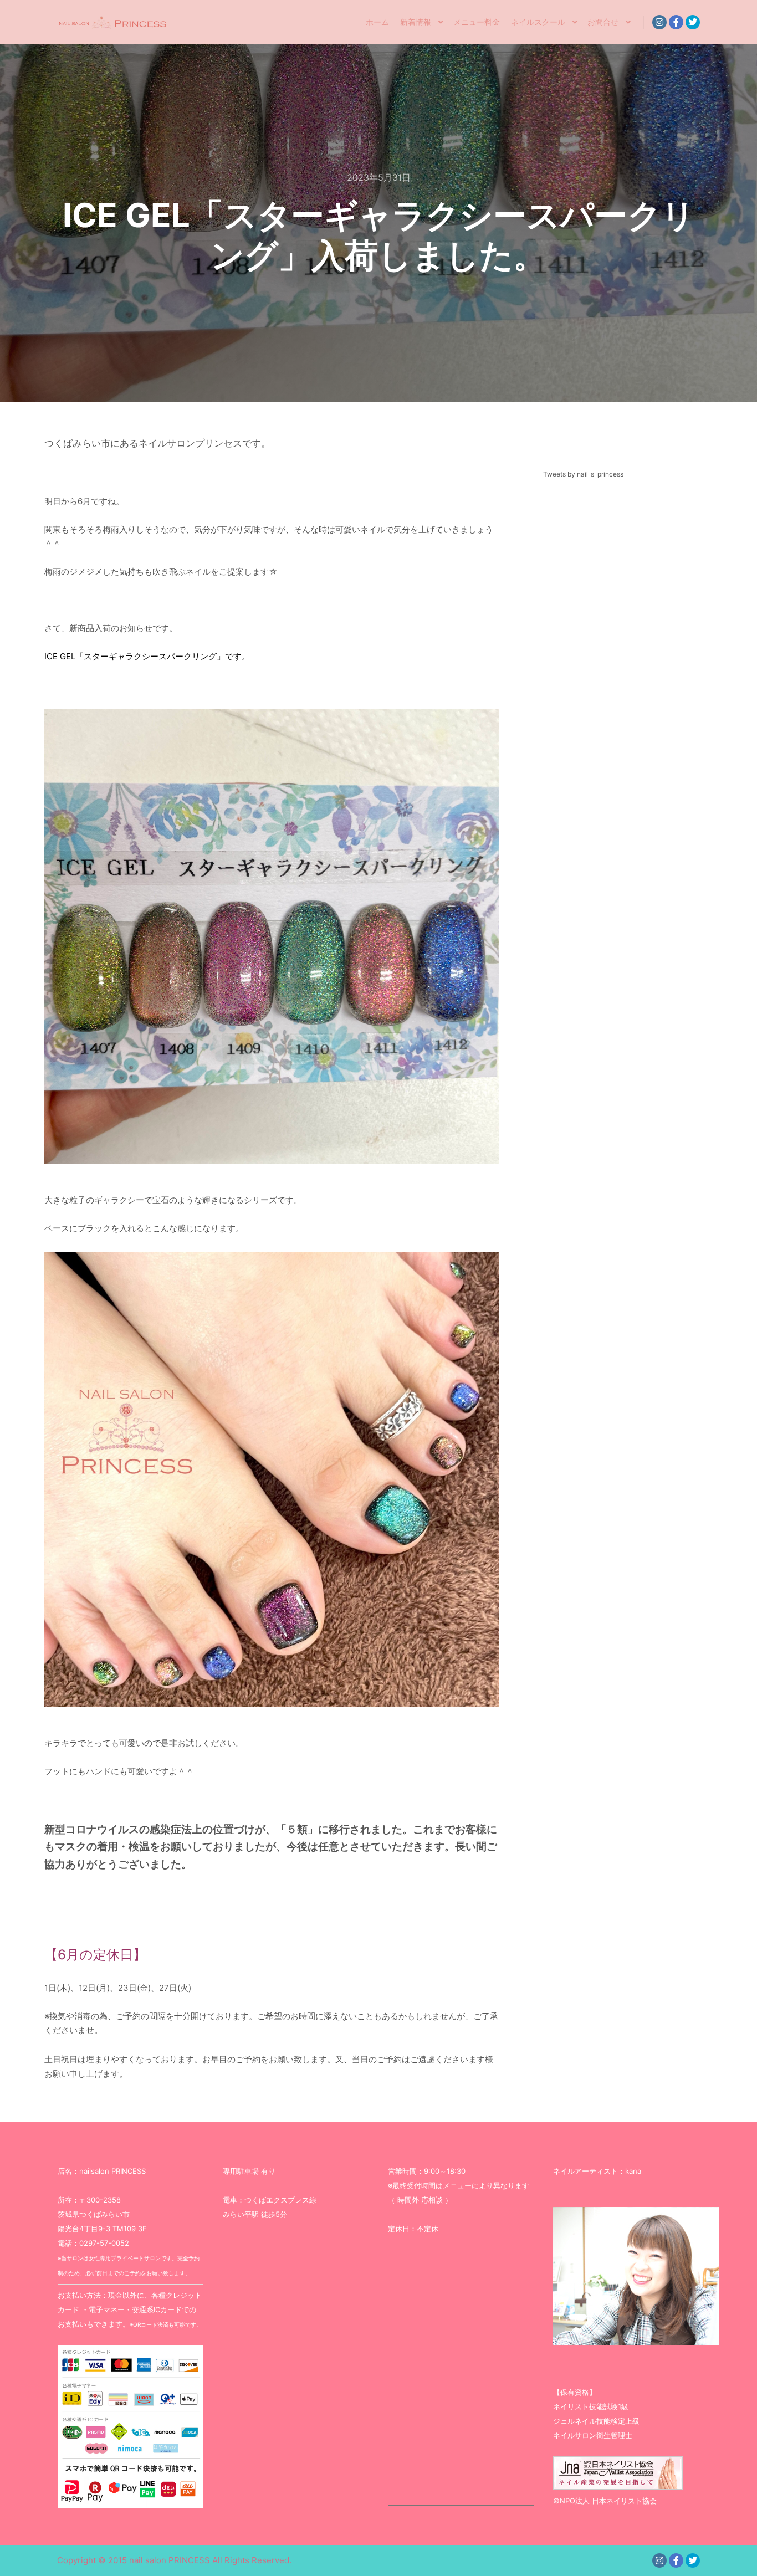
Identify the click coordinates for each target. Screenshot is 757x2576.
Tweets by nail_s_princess (583, 474)
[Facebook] (676, 22)
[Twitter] (693, 22)
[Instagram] (659, 22)
